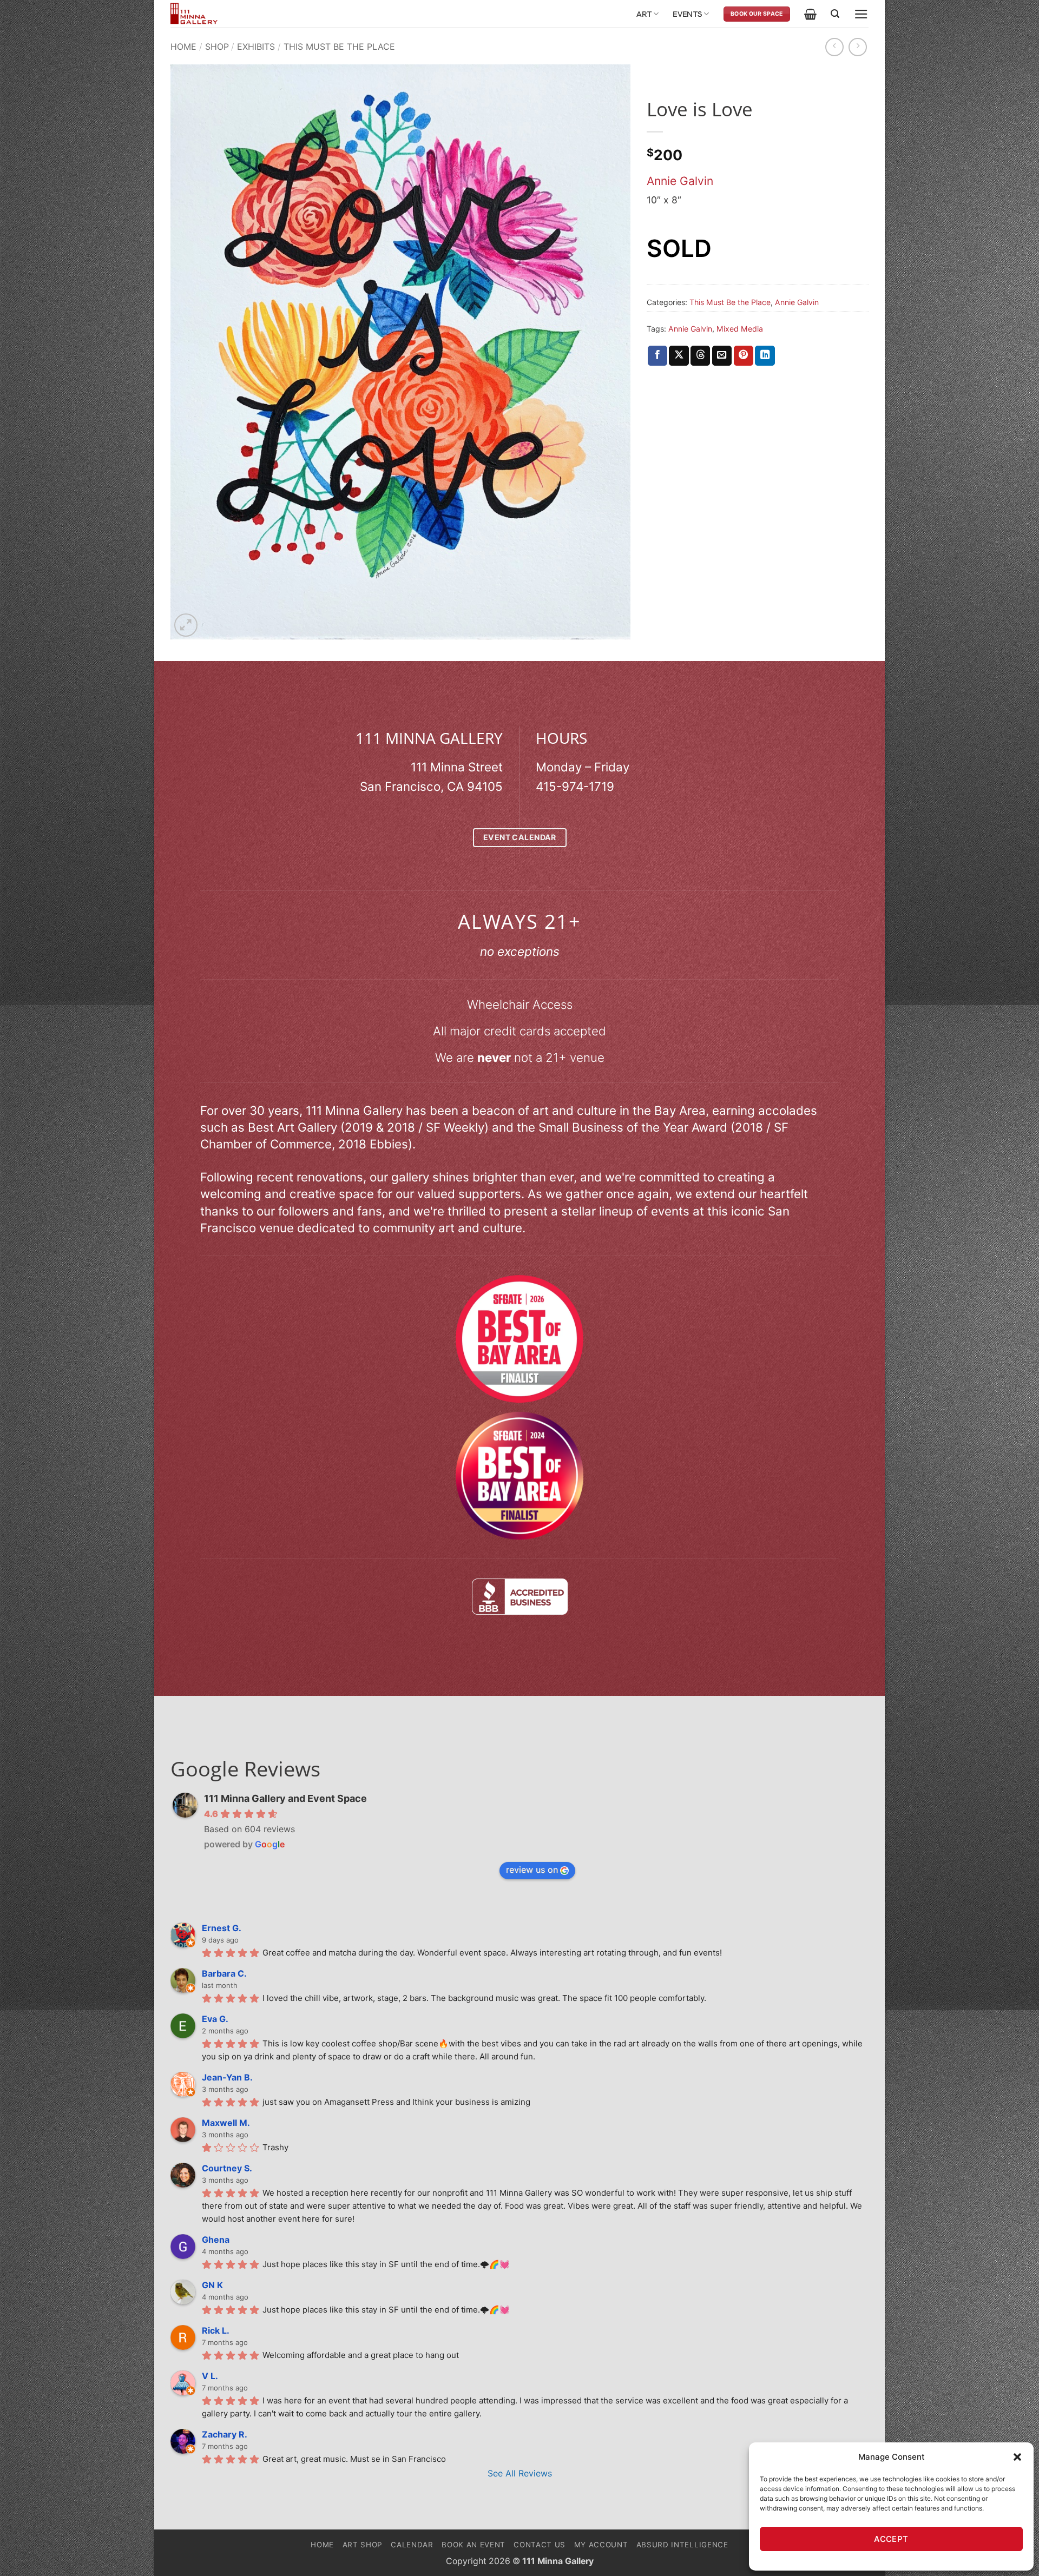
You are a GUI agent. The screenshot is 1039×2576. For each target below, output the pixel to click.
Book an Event (474, 2545)
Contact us (540, 2545)
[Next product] (834, 47)
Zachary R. (225, 2434)
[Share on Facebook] (657, 356)
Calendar (412, 2545)
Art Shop (363, 2545)
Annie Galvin (680, 181)
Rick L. (216, 2330)
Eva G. (215, 2019)
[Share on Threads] (700, 356)
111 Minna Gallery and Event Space (285, 1798)
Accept (891, 2539)
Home (183, 47)
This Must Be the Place (339, 47)
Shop (217, 47)
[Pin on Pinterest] (744, 356)
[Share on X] (679, 356)
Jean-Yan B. (227, 2077)
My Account (601, 2545)
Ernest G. (222, 1928)
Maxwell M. (226, 2123)
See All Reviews (520, 2473)
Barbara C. (224, 1973)
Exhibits (256, 47)
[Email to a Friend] (722, 356)
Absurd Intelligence (682, 2545)
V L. (210, 2376)
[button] (1017, 2457)
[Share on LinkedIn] (765, 356)
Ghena (216, 2240)
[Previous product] (858, 47)
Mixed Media (740, 329)
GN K (212, 2285)
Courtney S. (227, 2168)
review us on (532, 1870)
